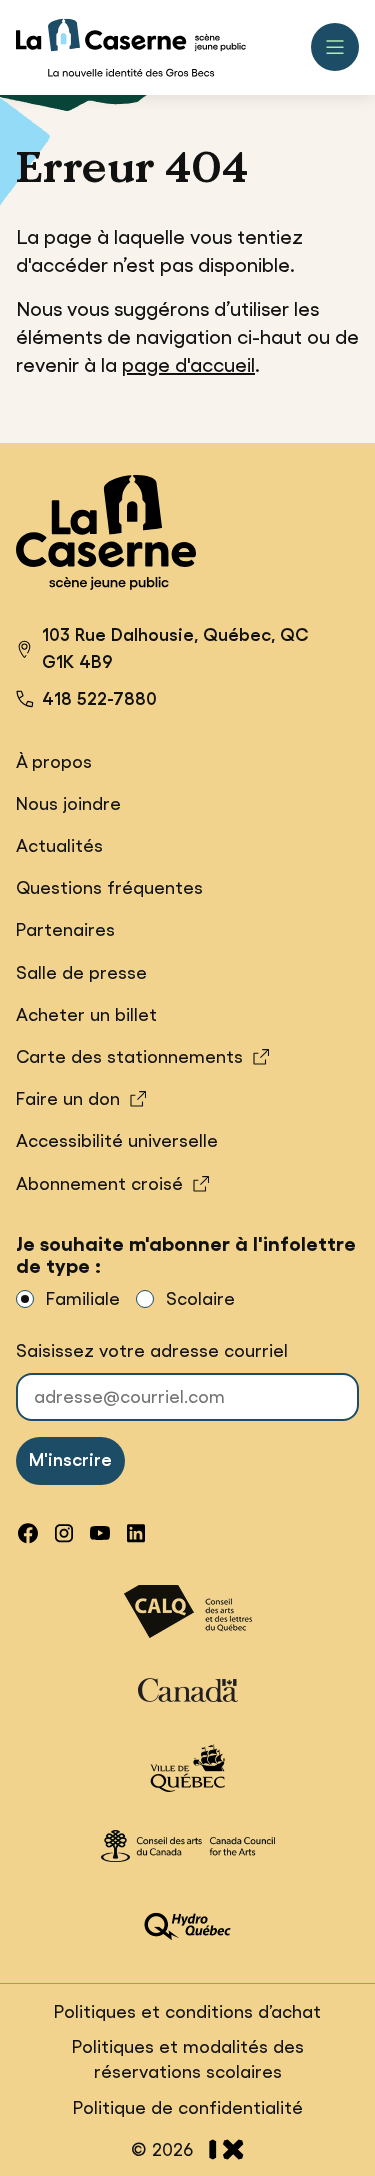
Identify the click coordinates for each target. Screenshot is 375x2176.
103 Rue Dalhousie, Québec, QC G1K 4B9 (162, 651)
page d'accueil (188, 365)
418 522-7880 (99, 699)
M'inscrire (70, 1460)
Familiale (83, 1299)
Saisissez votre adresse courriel (152, 1351)
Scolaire (200, 1299)
